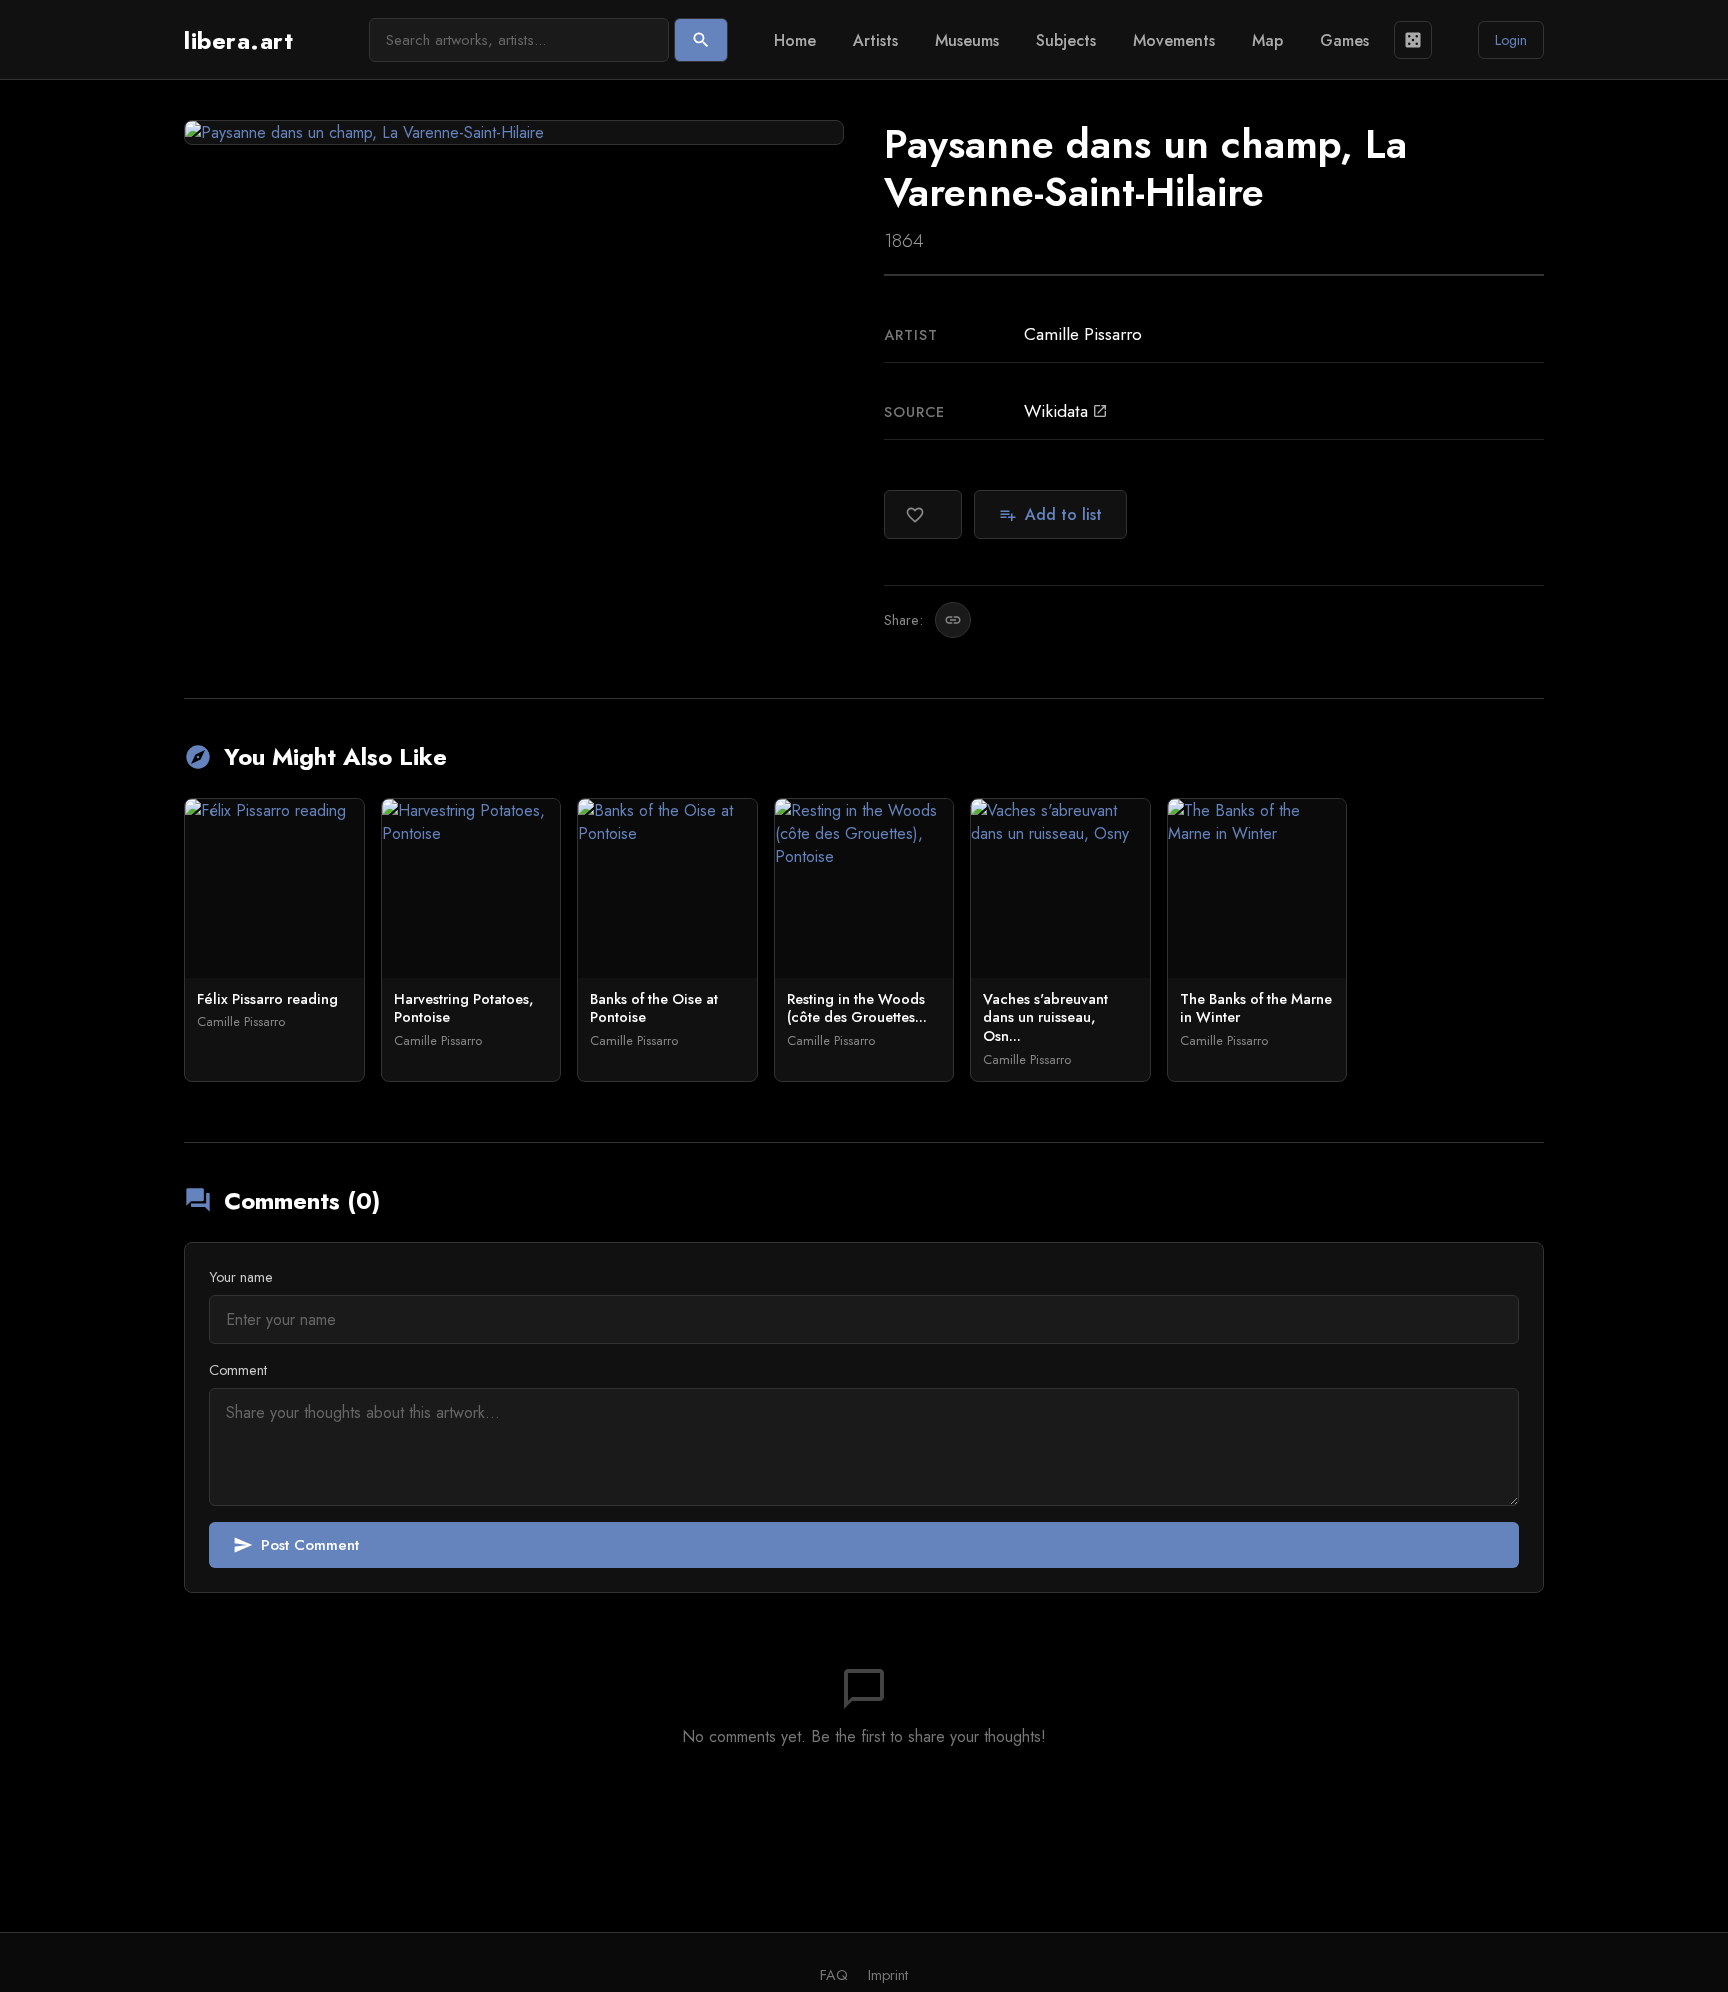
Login (1511, 40)
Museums (967, 40)
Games (1344, 40)
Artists (875, 40)
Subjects (1066, 40)
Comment (238, 1370)
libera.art (238, 40)
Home (795, 40)
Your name (241, 1277)
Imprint (888, 1975)
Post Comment (296, 1545)
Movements (1174, 40)
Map (1267, 40)
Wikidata (1066, 411)
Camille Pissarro (1083, 334)
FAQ (834, 1975)
